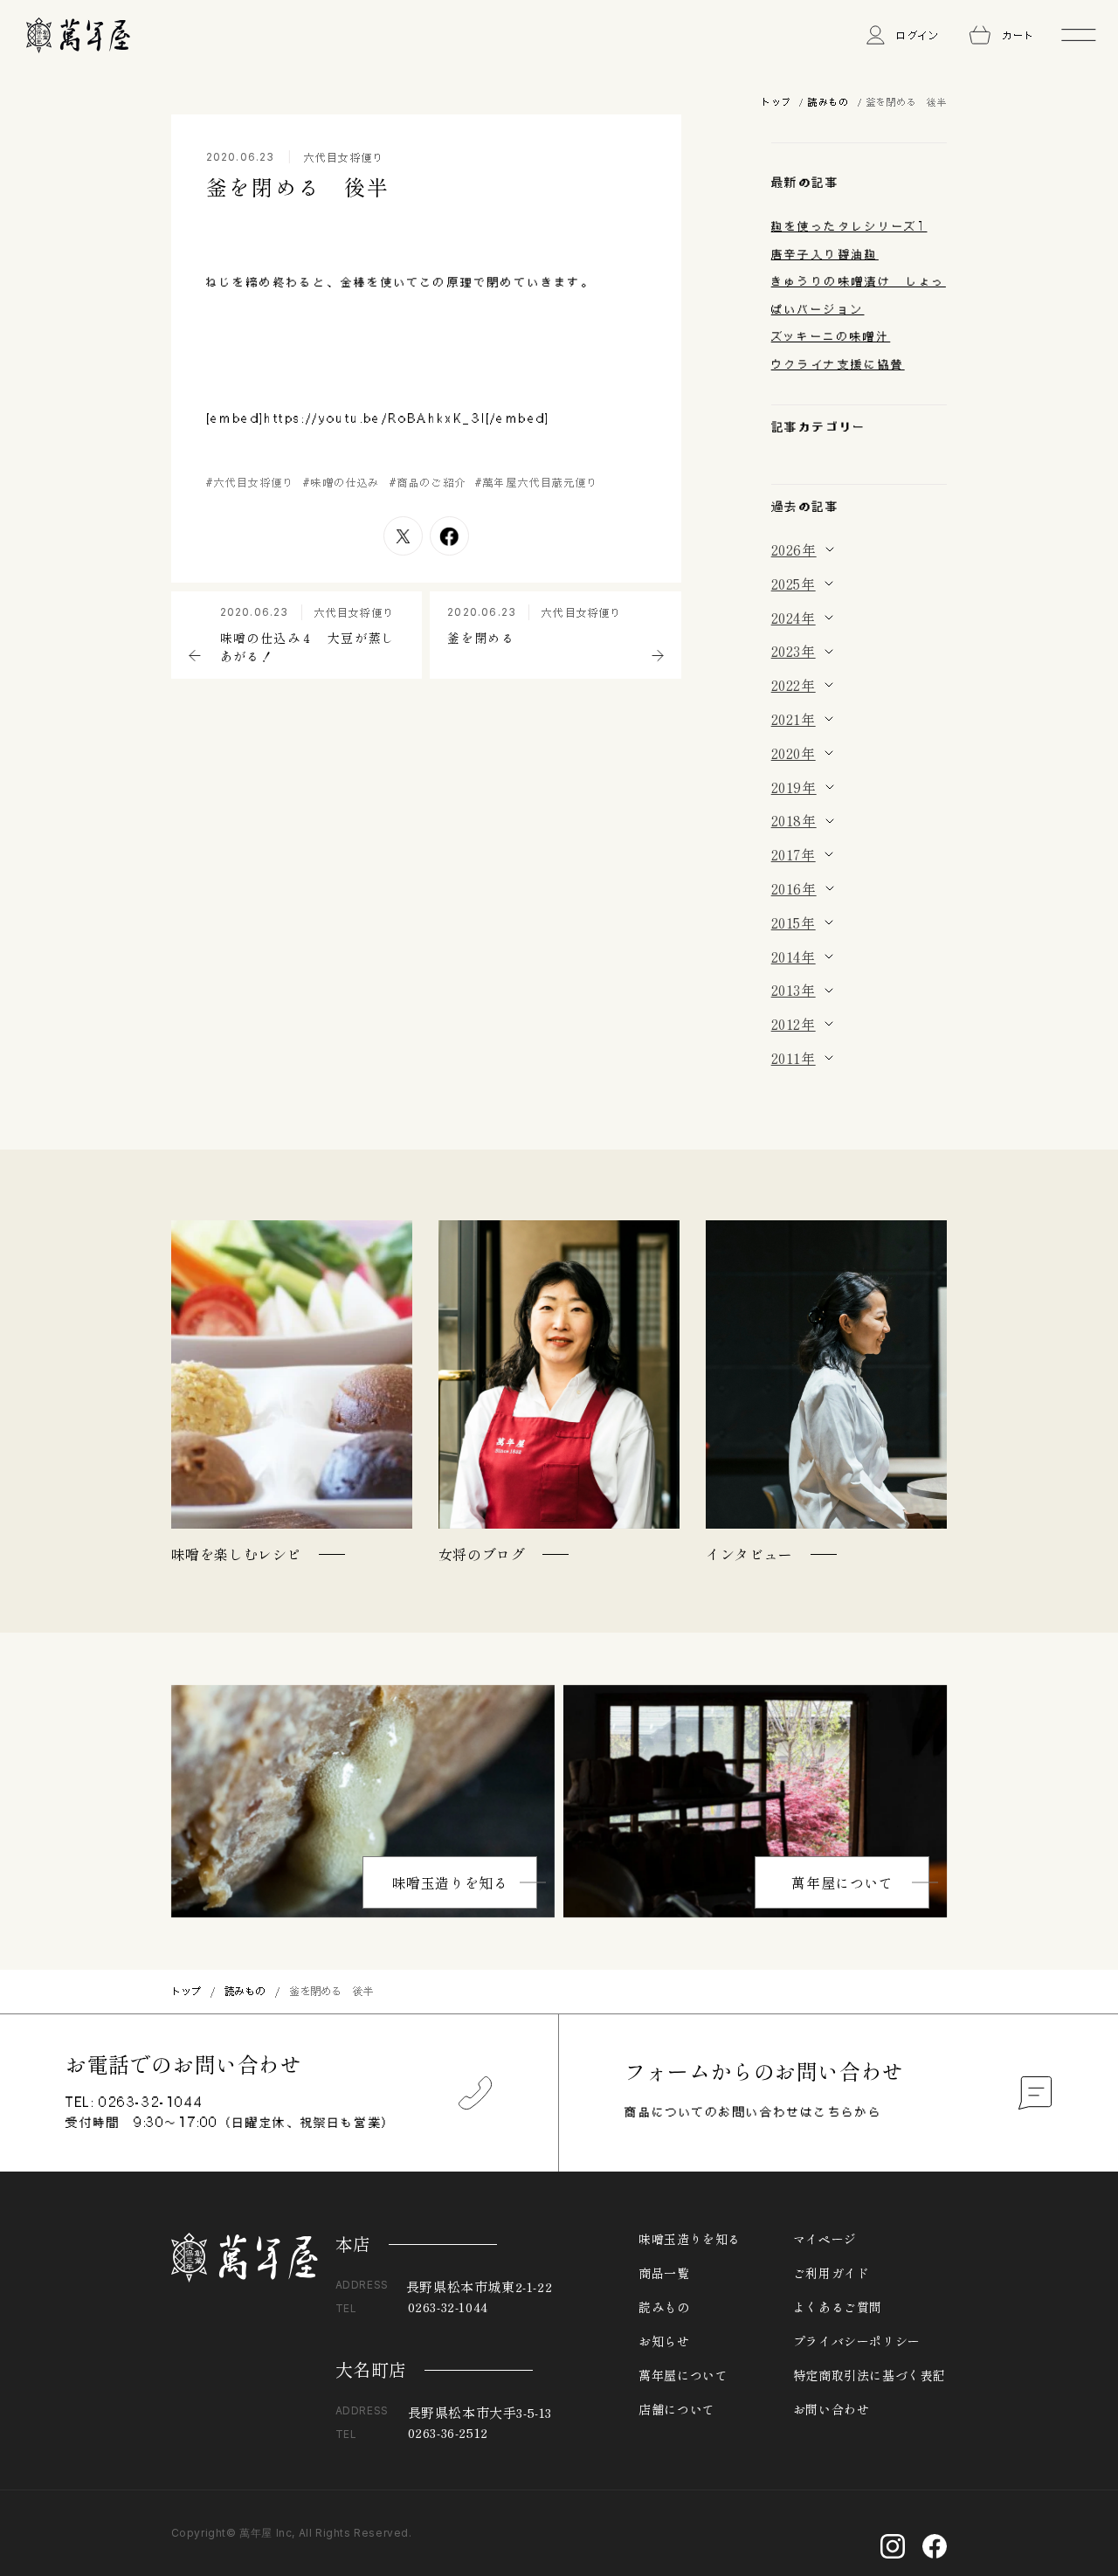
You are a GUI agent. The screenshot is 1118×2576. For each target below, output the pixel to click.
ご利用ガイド (832, 2273)
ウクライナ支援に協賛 (838, 364)
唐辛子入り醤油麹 (825, 254)
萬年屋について (842, 1882)
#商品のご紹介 (428, 482)
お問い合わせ (832, 2409)
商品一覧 (664, 2273)
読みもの (828, 102)
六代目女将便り (344, 157)
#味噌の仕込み (342, 482)
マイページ (825, 2239)
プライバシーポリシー (857, 2341)
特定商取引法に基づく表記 (870, 2375)
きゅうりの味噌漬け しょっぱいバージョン (859, 295)
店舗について (677, 2409)
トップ (776, 102)
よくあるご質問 (838, 2307)
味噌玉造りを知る (450, 1882)
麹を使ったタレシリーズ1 (849, 226)
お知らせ (664, 2341)
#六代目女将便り (251, 482)
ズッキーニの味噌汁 (831, 336)
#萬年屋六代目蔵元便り (537, 482)
